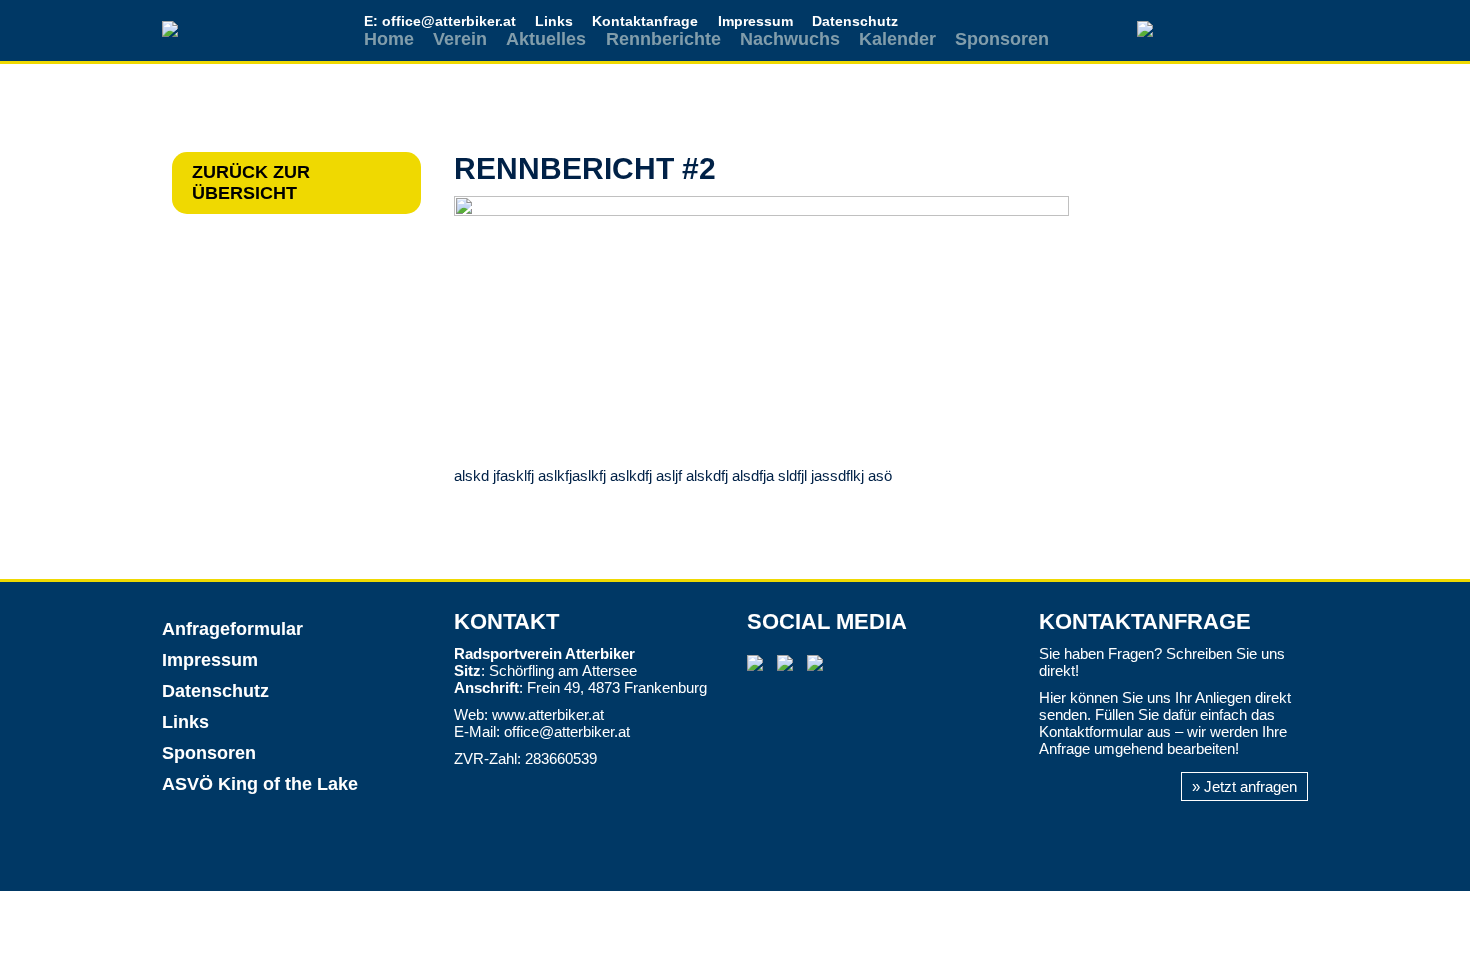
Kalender (897, 39)
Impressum (755, 21)
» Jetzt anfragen (1244, 786)
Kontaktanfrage (645, 21)
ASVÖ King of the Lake (260, 784)
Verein (460, 39)
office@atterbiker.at (567, 731)
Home (389, 39)
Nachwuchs (790, 39)
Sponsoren (1002, 39)
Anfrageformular (232, 629)
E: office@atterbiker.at (440, 21)
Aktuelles (546, 39)
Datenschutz (855, 21)
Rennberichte (663, 39)
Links (554, 21)
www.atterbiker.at (548, 714)
